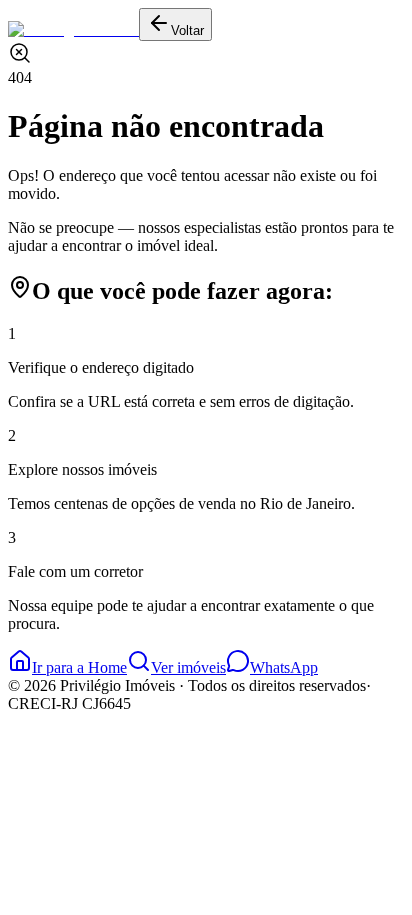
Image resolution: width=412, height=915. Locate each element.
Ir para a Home (79, 667)
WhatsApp (284, 667)
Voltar (187, 30)
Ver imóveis (188, 667)
